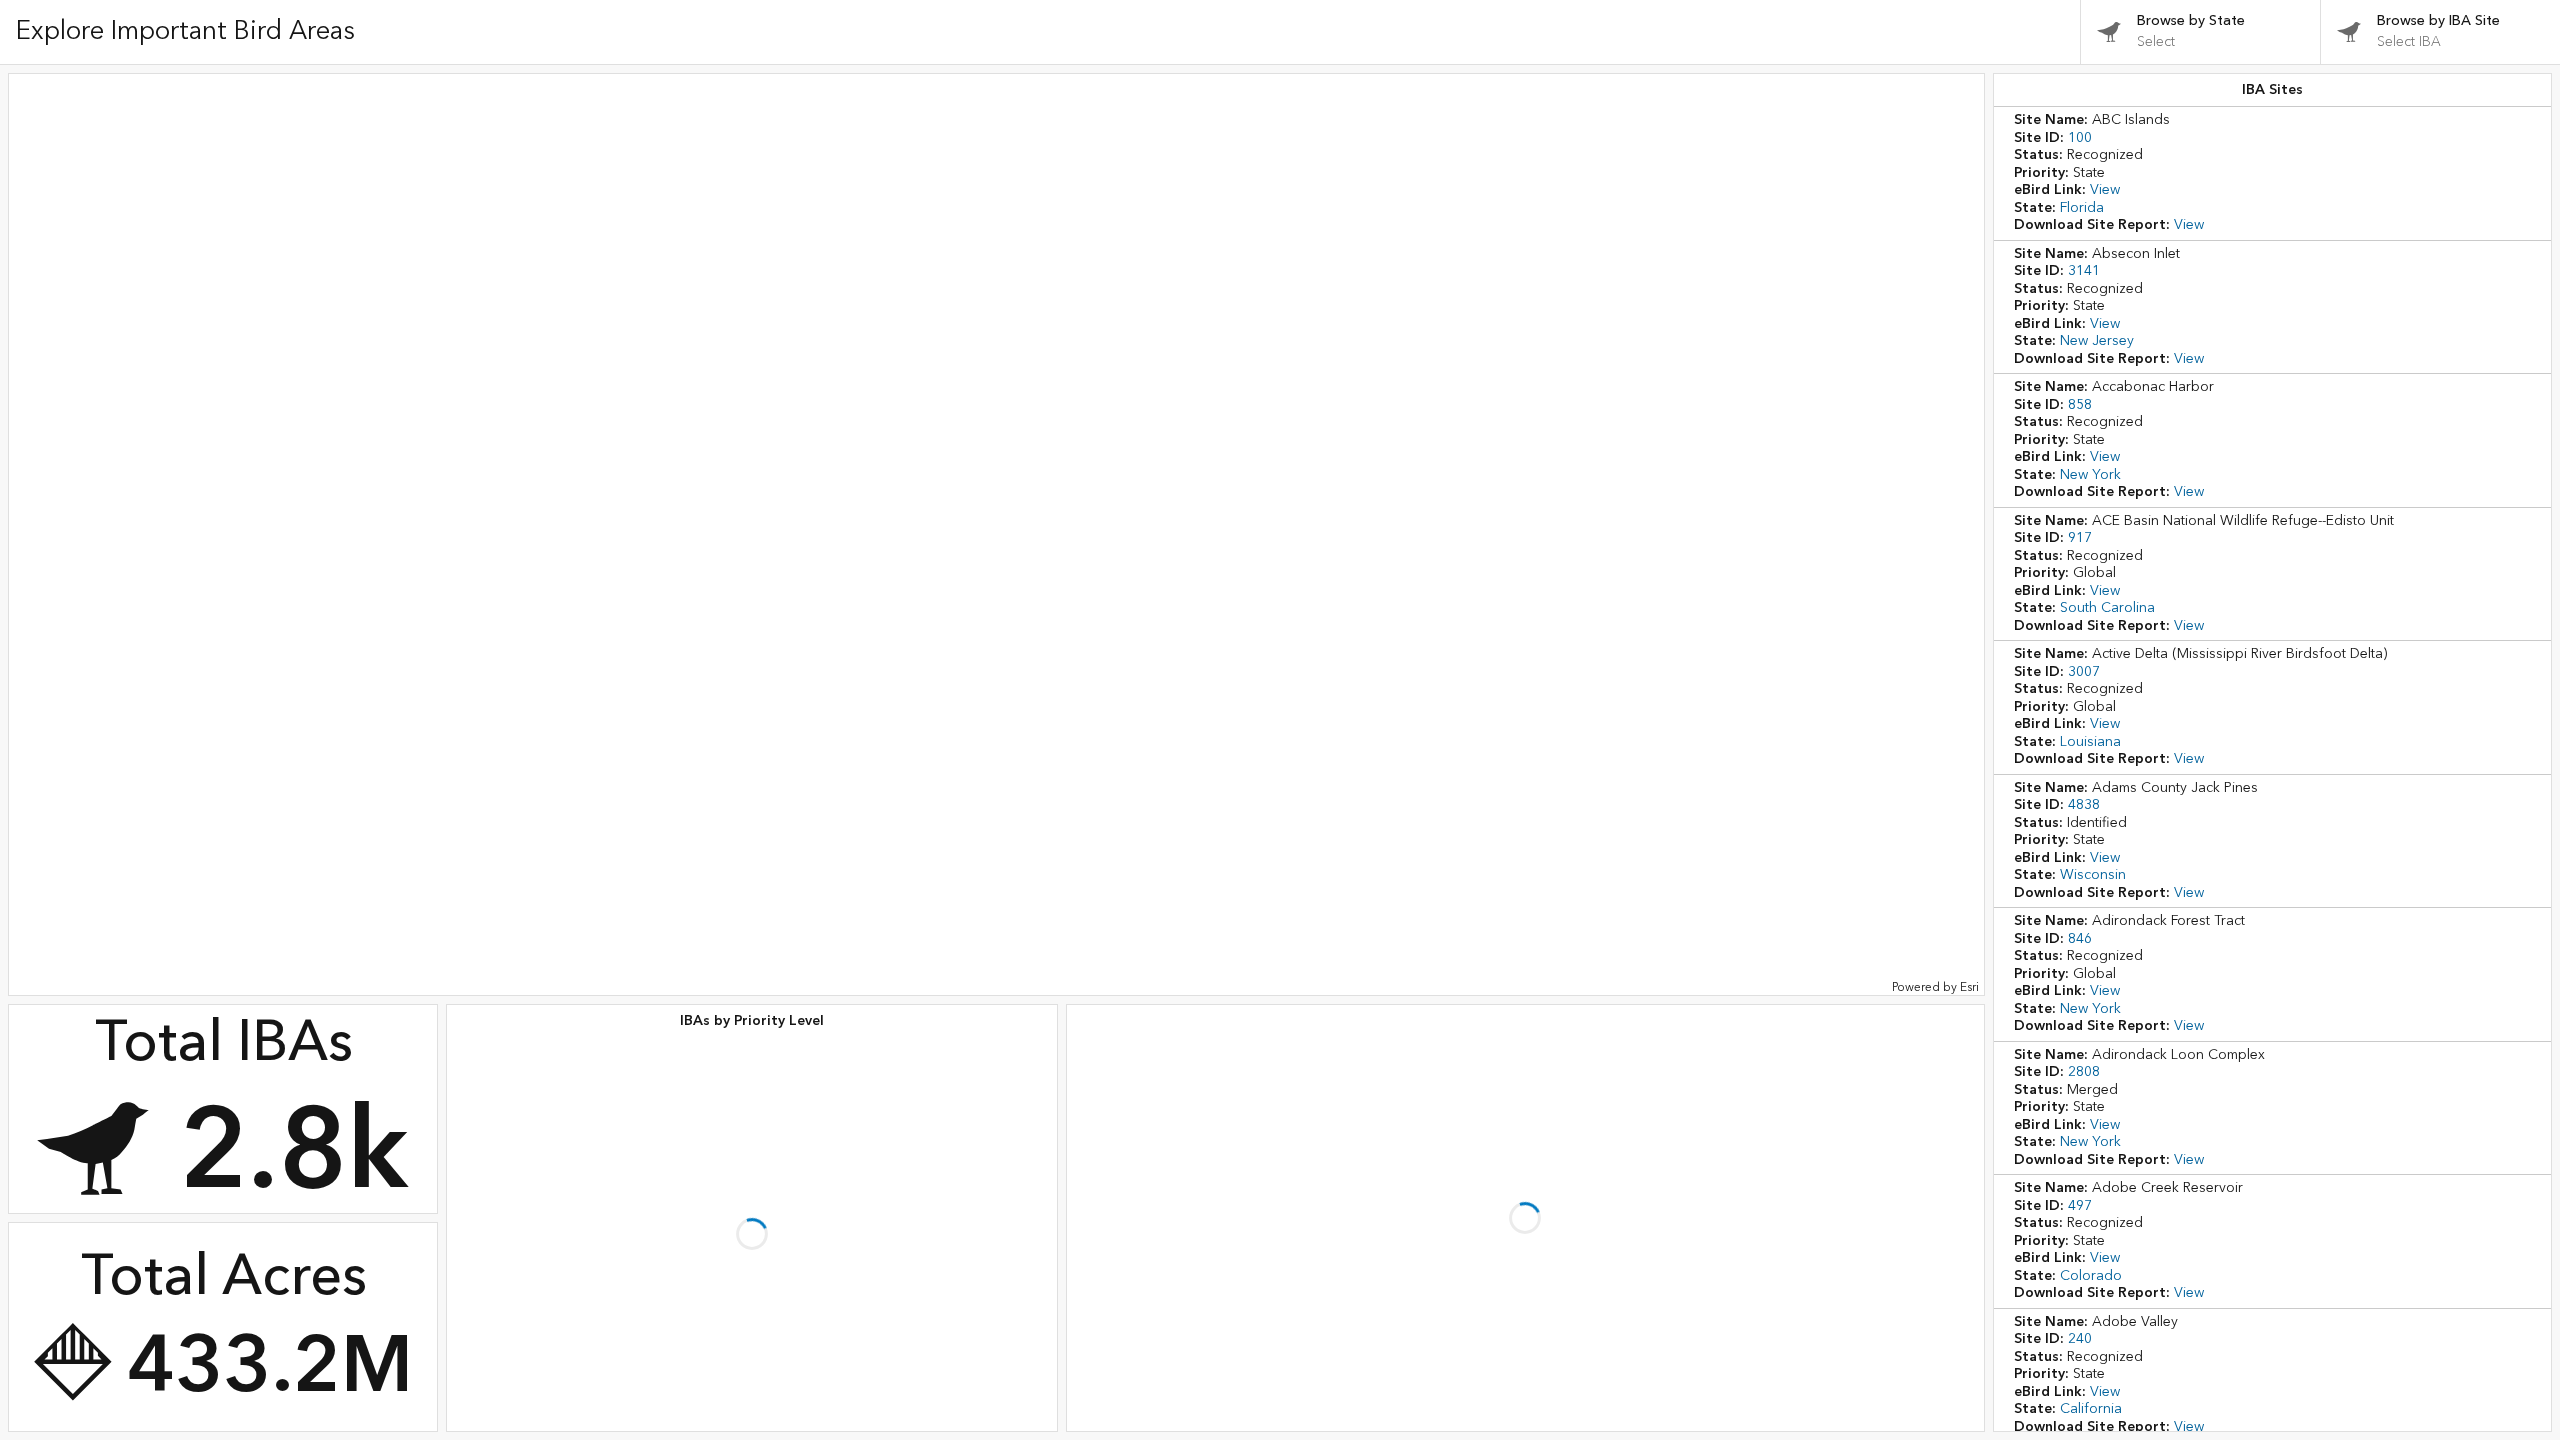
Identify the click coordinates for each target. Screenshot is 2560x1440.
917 (2080, 538)
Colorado (2091, 1276)
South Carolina (2107, 608)
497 (2080, 1206)
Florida (2082, 208)
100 (2080, 138)
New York (2090, 475)
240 (2080, 1339)
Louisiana (2090, 742)
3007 (2084, 672)
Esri (1969, 987)
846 (2080, 939)
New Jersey (2097, 341)
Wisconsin (2093, 875)
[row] (2272, 173)
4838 (2084, 805)
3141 (2084, 271)
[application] (996, 534)
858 (2080, 405)
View (2105, 190)
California (2091, 1409)
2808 (2084, 1072)
